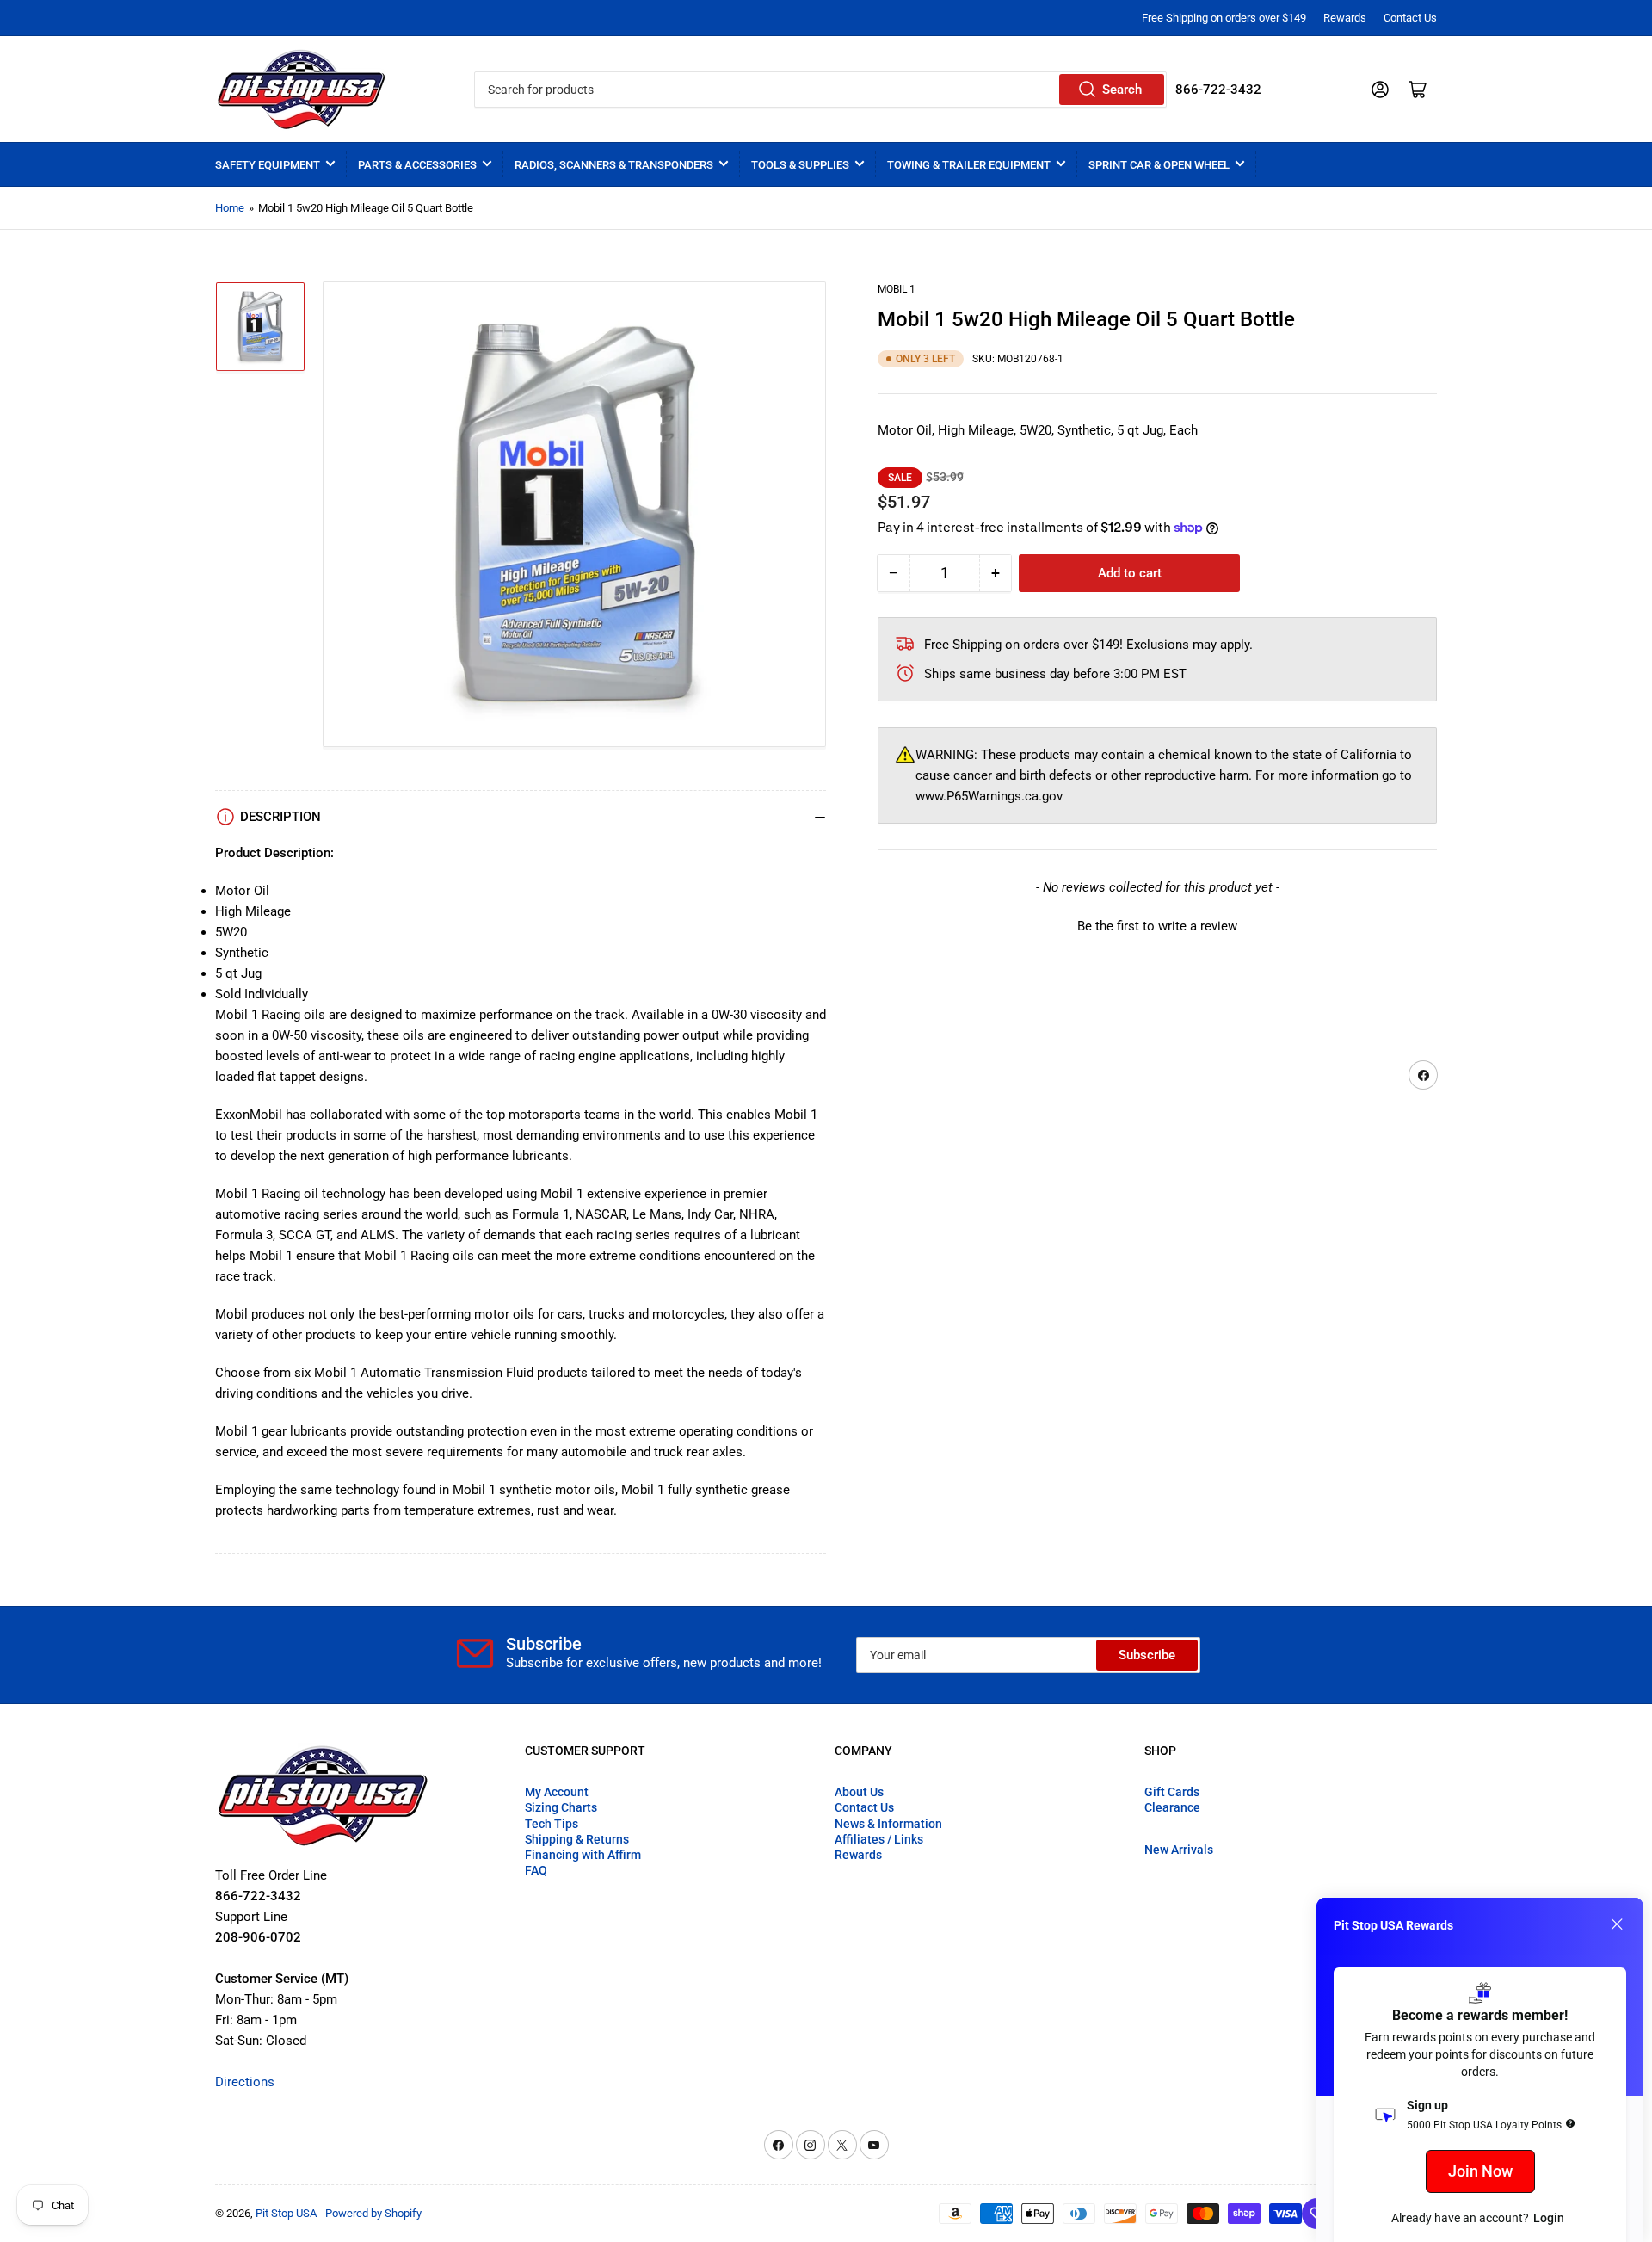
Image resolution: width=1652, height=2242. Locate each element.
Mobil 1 (897, 289)
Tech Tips (552, 1824)
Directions (245, 2082)
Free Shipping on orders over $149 (1224, 18)
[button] (1157, 924)
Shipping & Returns (577, 1839)
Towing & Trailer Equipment (969, 165)
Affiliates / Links (879, 1839)
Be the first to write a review (1157, 926)
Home (230, 208)
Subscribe (1147, 1655)
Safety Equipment (268, 165)
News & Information (888, 1824)
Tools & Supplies (800, 165)
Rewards (1345, 18)
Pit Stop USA (286, 2213)
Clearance (1172, 1807)
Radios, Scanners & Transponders (614, 165)
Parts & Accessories (417, 165)
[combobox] (820, 90)
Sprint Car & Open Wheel (1159, 165)
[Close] (1617, 1924)
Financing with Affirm (583, 1855)
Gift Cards (1172, 1792)
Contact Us (1410, 18)
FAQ (536, 1870)
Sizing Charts (561, 1807)
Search (1122, 90)
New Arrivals (1179, 1850)
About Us (859, 1792)
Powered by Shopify (373, 2213)
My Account (557, 1792)
